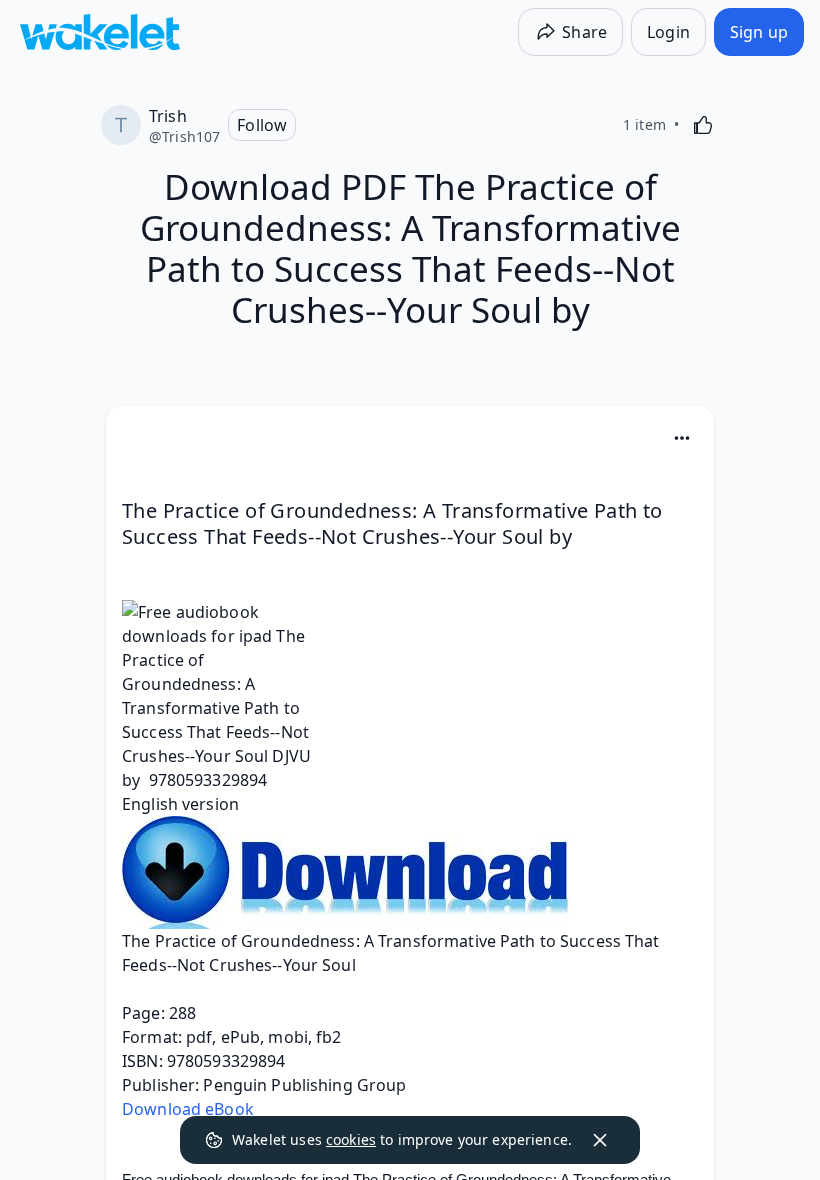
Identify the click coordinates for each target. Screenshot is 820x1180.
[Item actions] (682, 438)
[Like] (703, 125)
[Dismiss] (600, 1140)
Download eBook (188, 1109)
